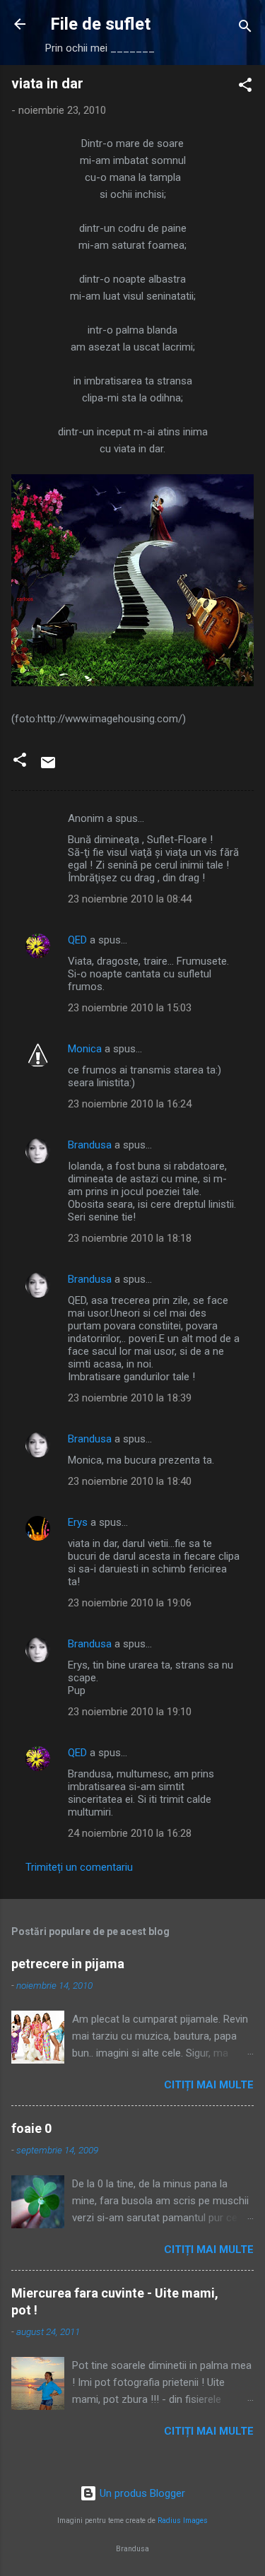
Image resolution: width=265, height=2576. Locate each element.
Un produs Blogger (141, 2493)
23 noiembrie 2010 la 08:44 (130, 899)
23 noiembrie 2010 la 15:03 (130, 1008)
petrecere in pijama (68, 1964)
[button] (245, 87)
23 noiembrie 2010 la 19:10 (130, 1712)
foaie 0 (31, 2128)
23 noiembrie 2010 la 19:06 (130, 1603)
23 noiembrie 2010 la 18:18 (130, 1238)
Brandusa (90, 1145)
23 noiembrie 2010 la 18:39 (130, 1398)
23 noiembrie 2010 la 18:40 (130, 1481)
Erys (78, 1522)
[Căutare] (245, 29)
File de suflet (100, 24)
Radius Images (183, 2521)
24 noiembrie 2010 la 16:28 (130, 1833)
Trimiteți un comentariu (79, 1867)
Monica (85, 1049)
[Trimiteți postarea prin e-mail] (48, 767)
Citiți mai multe (209, 2085)
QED (77, 940)
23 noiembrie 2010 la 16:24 (130, 1104)
